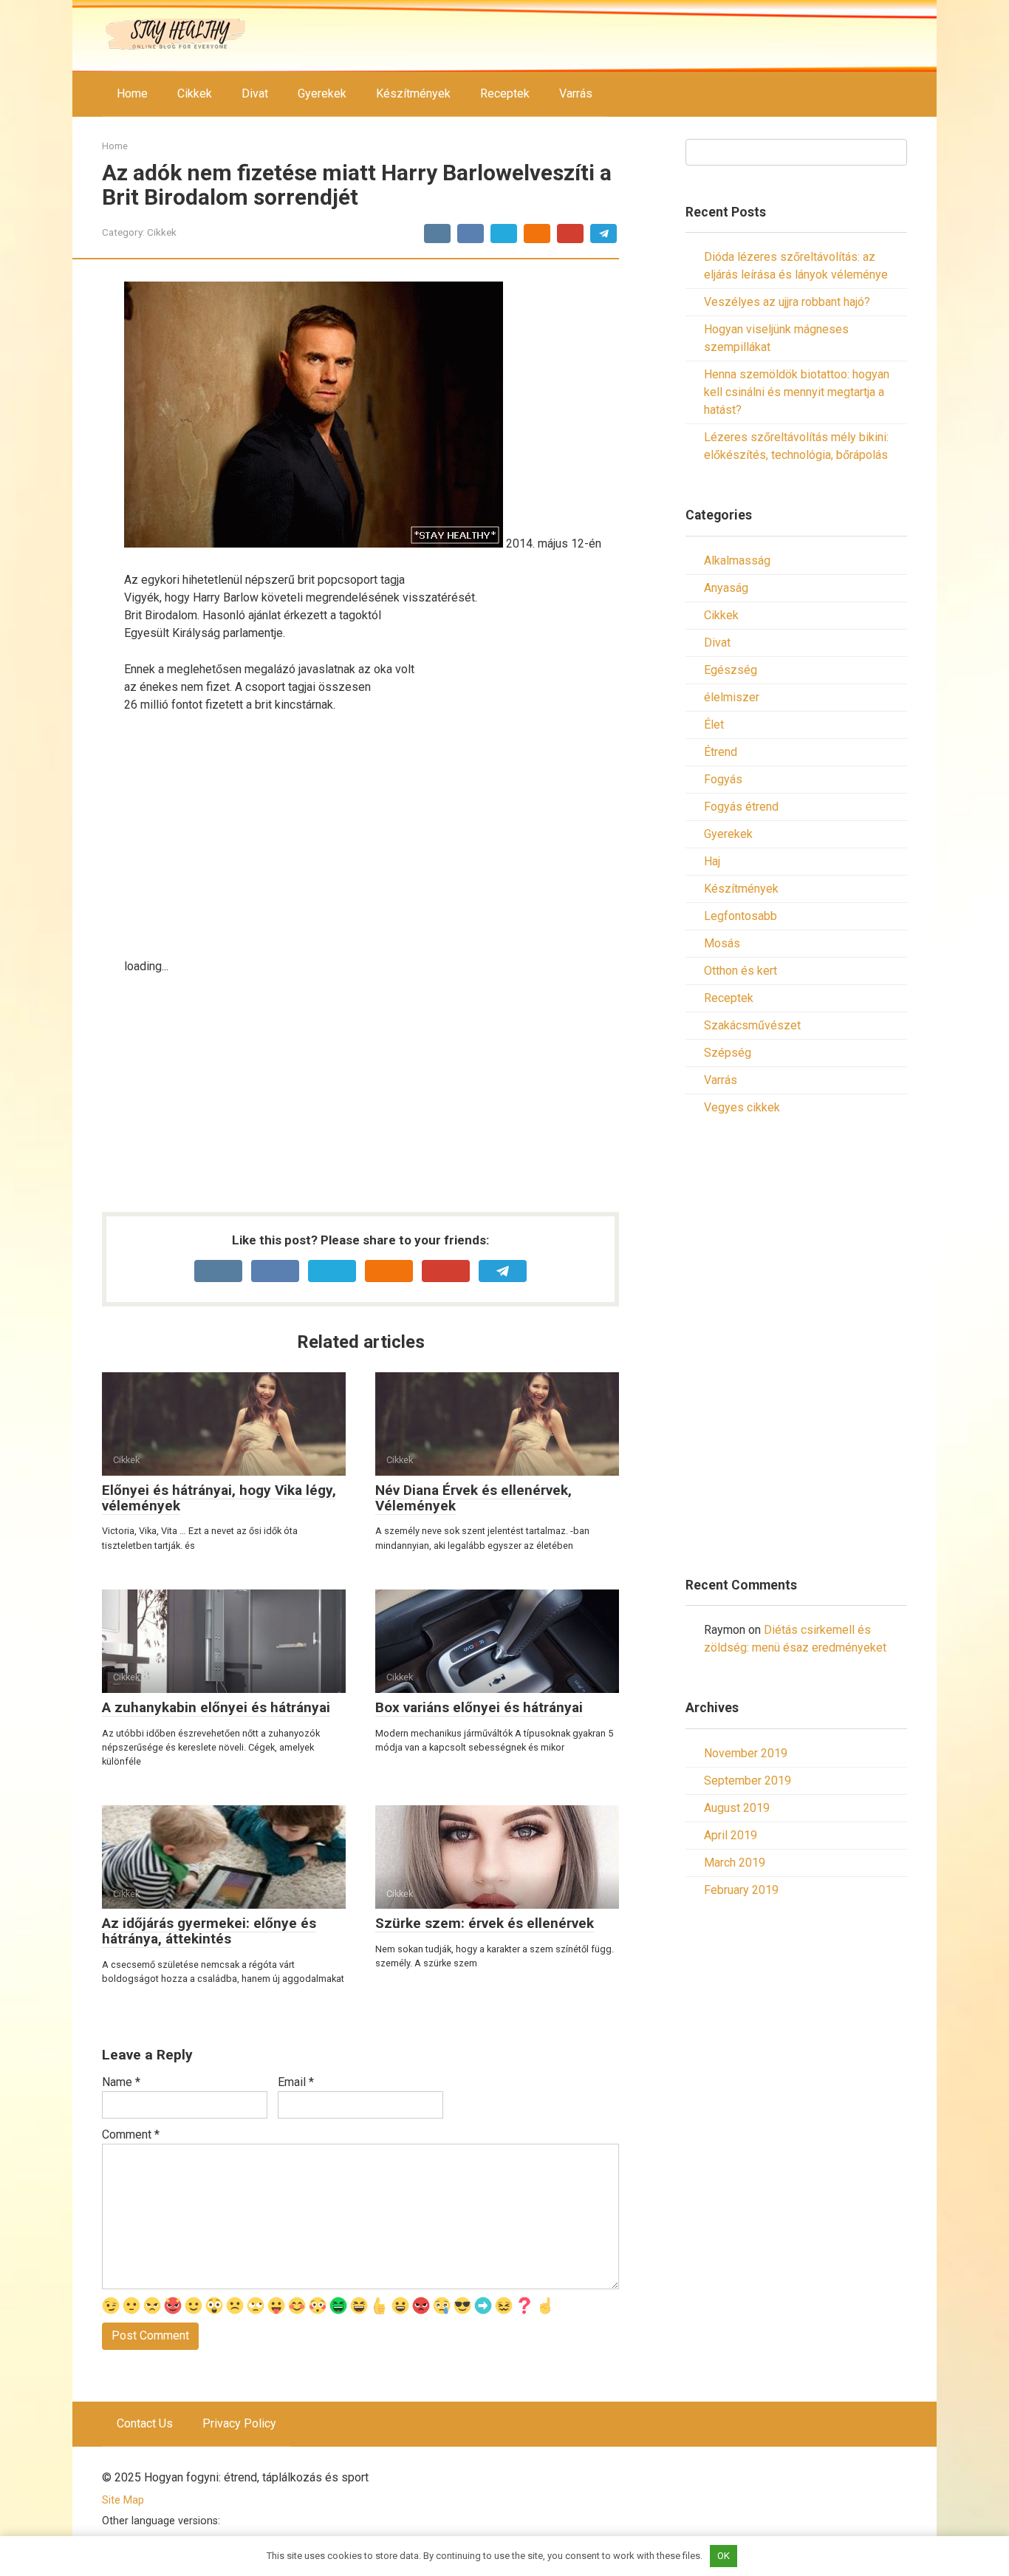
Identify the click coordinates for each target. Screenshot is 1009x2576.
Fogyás (723, 779)
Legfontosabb (740, 916)
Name (121, 2082)
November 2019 (746, 1753)
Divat (255, 93)
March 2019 (735, 1863)
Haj (712, 861)
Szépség (728, 1053)
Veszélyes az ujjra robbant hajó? (787, 302)
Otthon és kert (740, 971)
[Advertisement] (372, 836)
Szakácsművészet (752, 1025)
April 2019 (731, 1835)
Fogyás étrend (741, 807)
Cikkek (195, 93)
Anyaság (726, 588)
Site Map (123, 2500)
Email (296, 2082)
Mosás (722, 943)
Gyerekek (322, 93)
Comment (131, 2134)
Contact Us (145, 2423)
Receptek (505, 93)
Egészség (731, 670)
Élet (714, 725)
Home (132, 93)
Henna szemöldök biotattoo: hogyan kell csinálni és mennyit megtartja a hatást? (797, 392)
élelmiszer (732, 697)
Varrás (576, 93)
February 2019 (741, 1890)
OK (724, 2556)
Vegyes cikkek (742, 1107)
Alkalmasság (737, 560)
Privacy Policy (239, 2423)
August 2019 (737, 1808)
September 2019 (748, 1781)
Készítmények (413, 93)
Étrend (721, 752)
